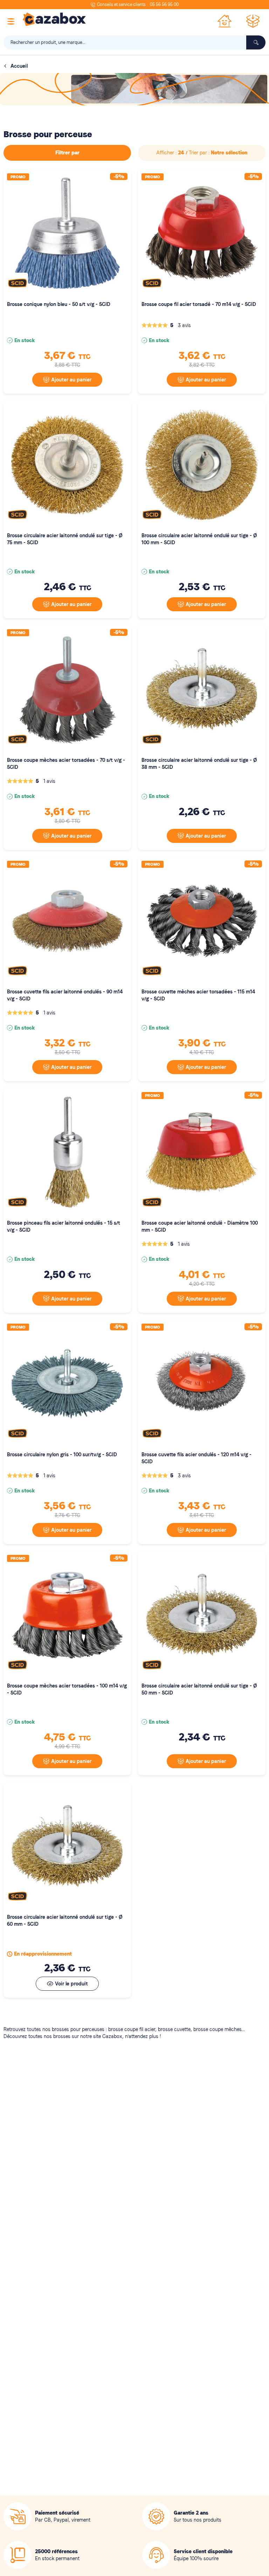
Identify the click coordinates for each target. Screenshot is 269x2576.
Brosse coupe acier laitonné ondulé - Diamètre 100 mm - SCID (200, 1226)
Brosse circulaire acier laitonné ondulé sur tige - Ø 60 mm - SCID (65, 1921)
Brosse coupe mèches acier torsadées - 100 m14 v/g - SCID (67, 1689)
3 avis (184, 325)
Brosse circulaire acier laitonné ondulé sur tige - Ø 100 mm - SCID (199, 539)
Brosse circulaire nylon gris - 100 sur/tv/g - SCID (62, 1455)
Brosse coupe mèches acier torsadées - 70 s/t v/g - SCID (66, 764)
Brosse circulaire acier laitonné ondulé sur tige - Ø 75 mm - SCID (65, 539)
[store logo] (54, 19)
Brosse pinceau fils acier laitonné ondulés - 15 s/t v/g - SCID (64, 1226)
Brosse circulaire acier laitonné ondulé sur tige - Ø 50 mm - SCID (199, 1689)
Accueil (19, 66)
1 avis (49, 781)
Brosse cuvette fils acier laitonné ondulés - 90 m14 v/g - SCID (65, 995)
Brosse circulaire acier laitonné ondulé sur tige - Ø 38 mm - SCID (199, 764)
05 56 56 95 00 (164, 5)
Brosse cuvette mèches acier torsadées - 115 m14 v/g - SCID (198, 995)
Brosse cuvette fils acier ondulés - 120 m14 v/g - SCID (196, 1458)
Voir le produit (71, 1984)
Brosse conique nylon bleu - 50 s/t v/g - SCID (59, 304)
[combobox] (134, 42)
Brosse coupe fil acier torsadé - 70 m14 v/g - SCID (199, 304)
